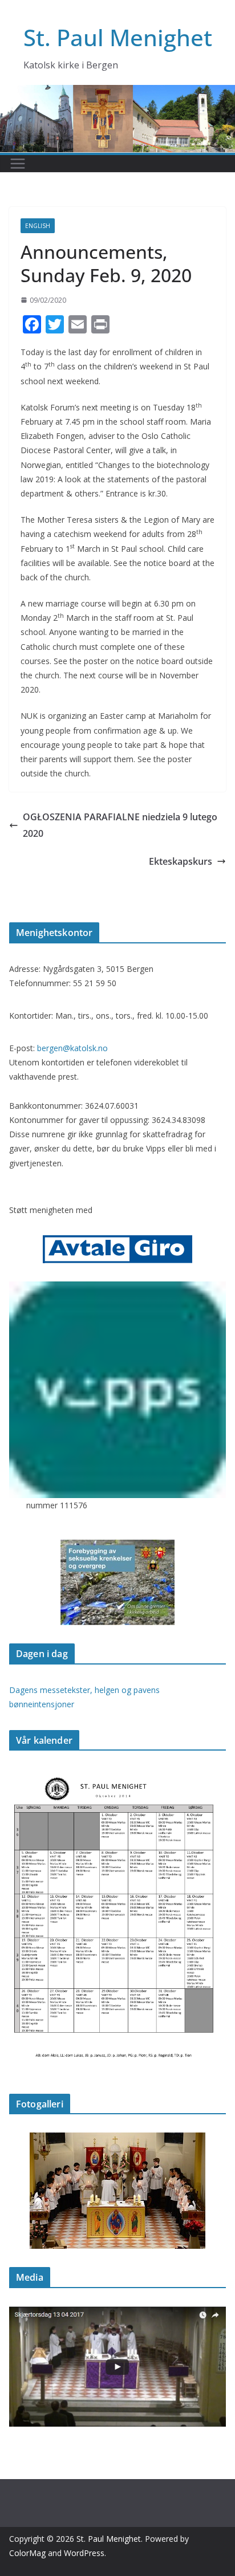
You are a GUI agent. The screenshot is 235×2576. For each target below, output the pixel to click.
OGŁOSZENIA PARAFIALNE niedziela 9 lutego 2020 (120, 825)
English (38, 226)
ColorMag (27, 2553)
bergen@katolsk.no (72, 1048)
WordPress (84, 2553)
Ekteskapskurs (181, 861)
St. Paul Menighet (118, 37)
